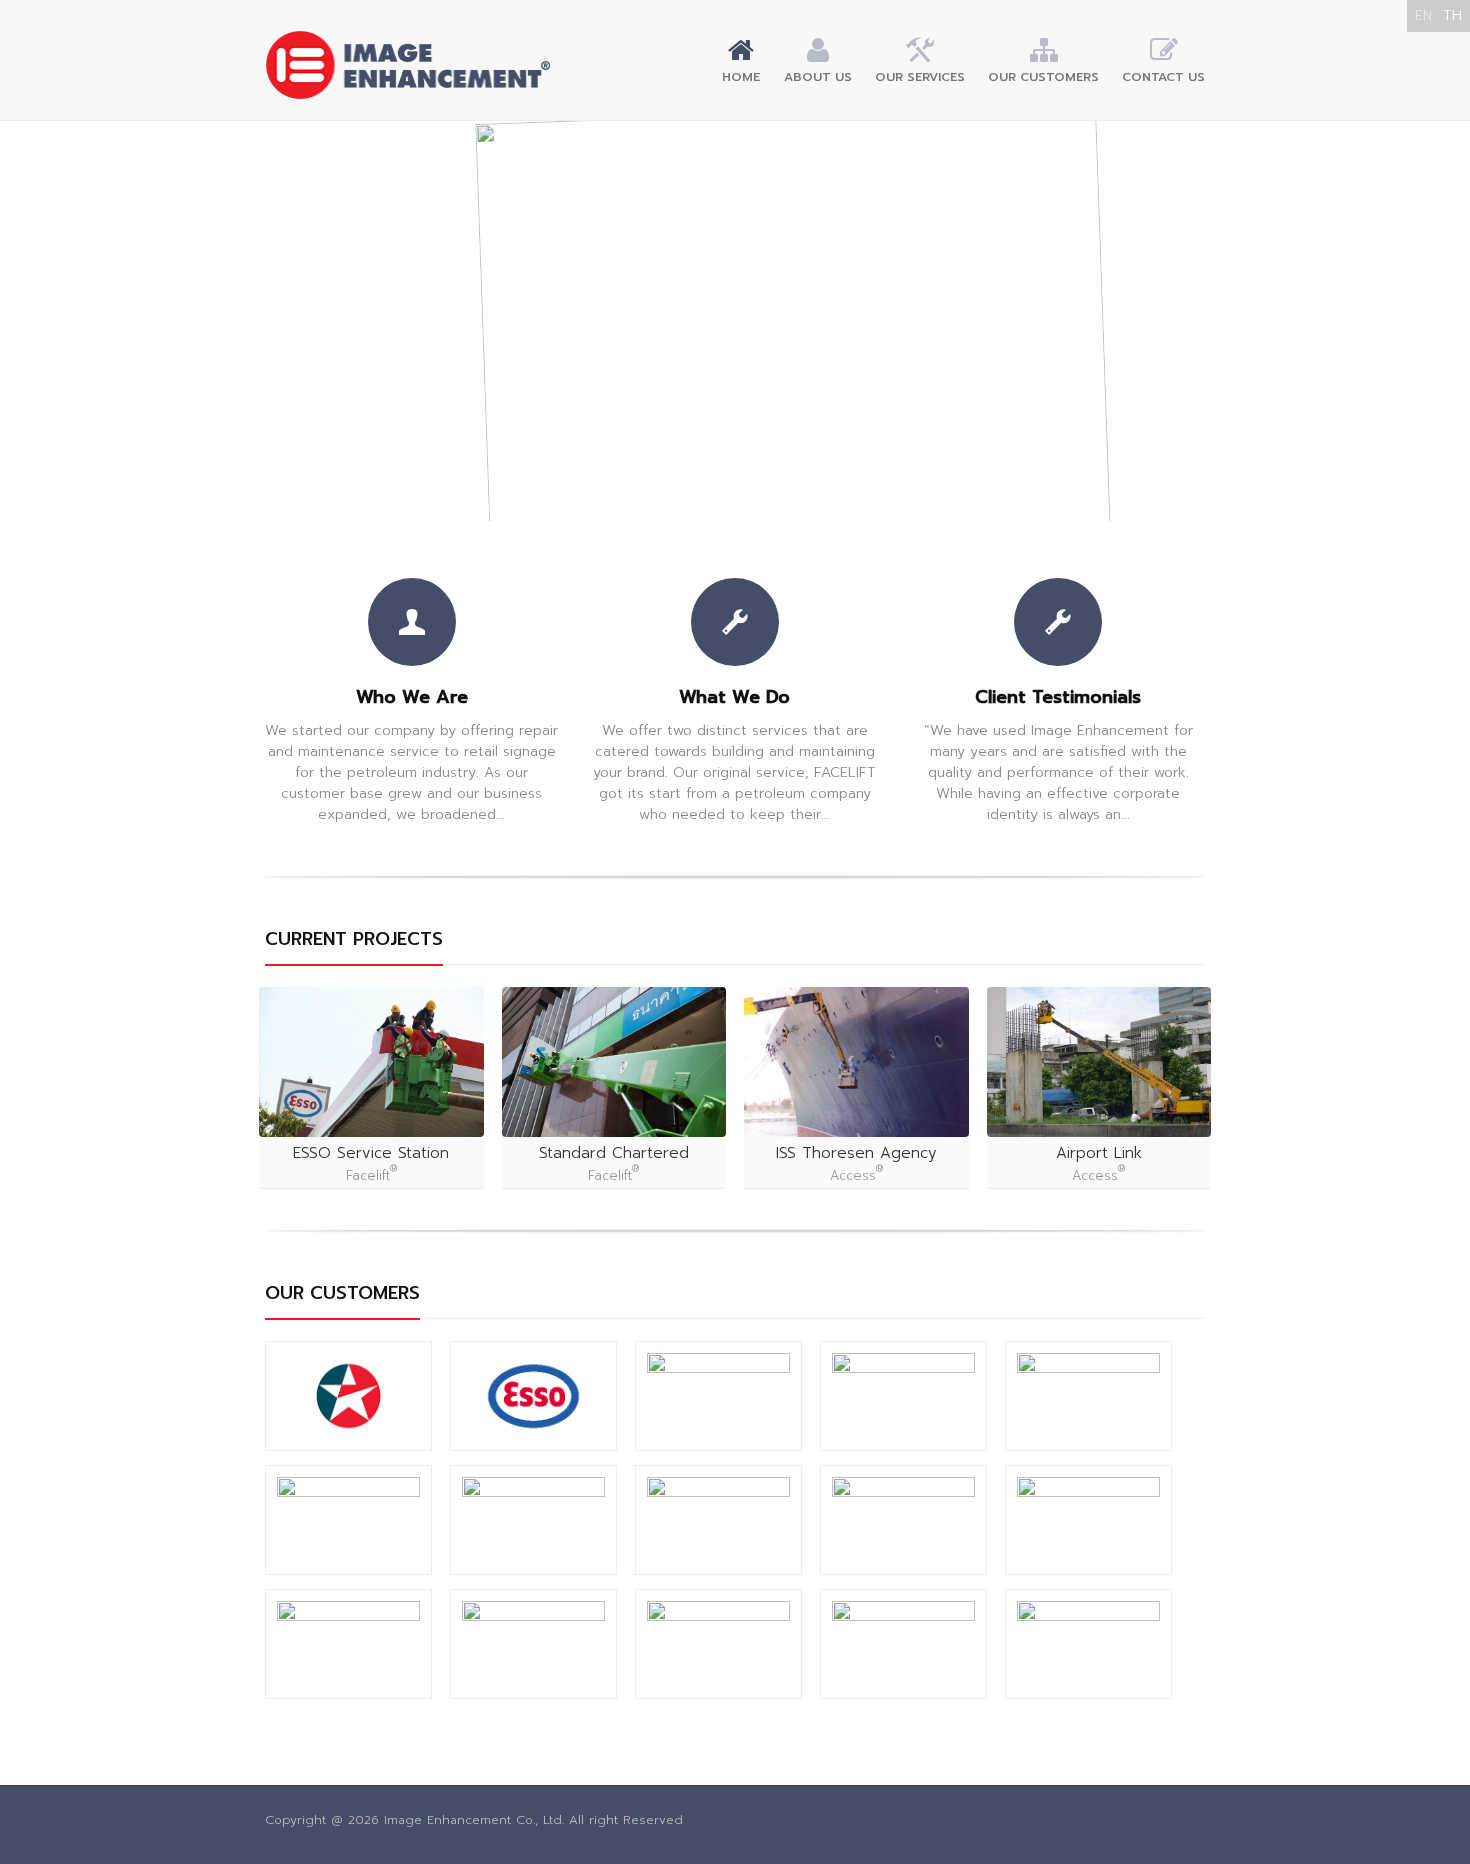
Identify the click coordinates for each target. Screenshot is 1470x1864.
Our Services (920, 77)
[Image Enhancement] (408, 65)
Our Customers (1043, 77)
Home (741, 77)
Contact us (1163, 77)
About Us (818, 77)
